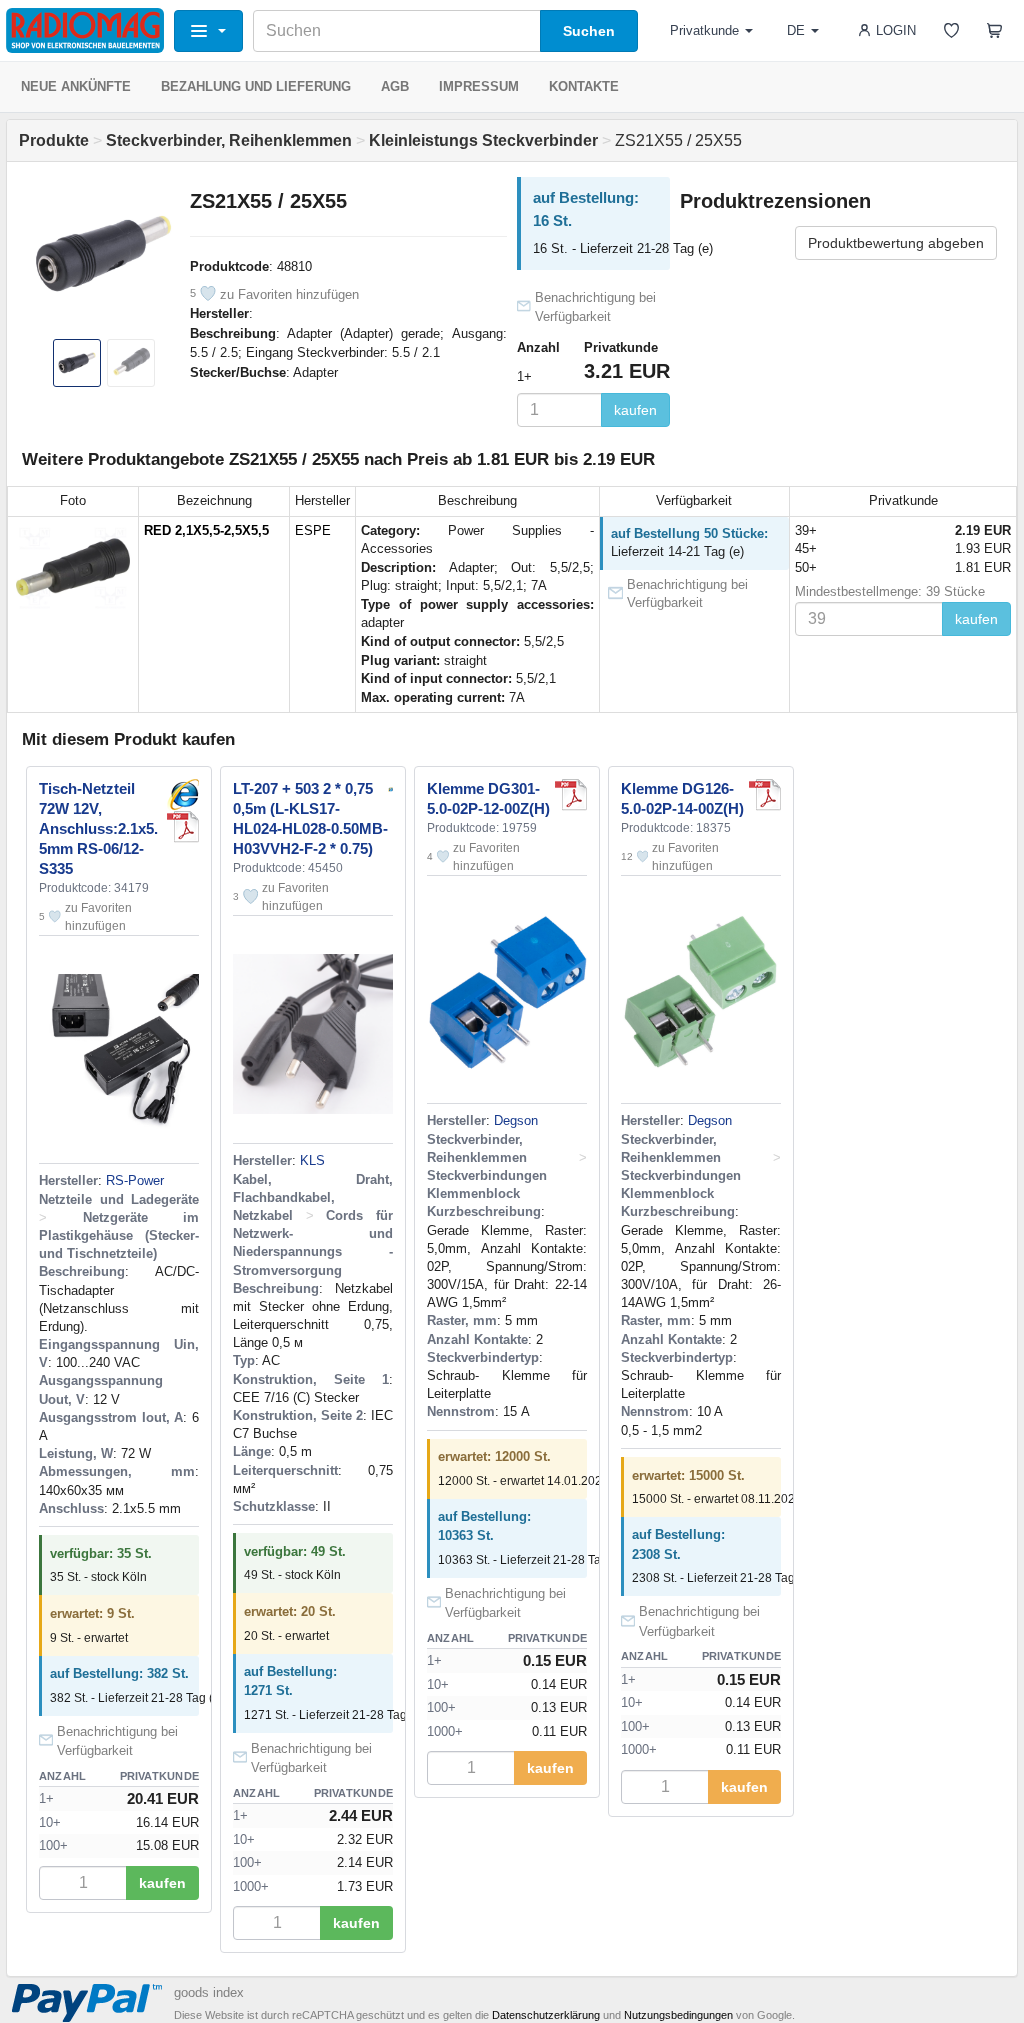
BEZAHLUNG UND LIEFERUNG (256, 86)
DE (796, 30)
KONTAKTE (584, 86)
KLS (312, 1160)
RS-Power (135, 1180)
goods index (209, 1992)
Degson (516, 1120)
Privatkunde (704, 30)
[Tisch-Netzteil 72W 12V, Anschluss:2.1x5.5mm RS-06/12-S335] (183, 795)
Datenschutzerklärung (546, 2015)
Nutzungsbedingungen (678, 2015)
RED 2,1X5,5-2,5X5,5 (206, 530)
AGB (395, 86)
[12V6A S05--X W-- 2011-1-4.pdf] (183, 827)
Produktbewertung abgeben (896, 243)
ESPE (313, 530)
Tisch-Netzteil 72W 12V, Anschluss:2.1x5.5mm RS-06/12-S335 (98, 828)
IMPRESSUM (479, 86)
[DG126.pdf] (765, 795)
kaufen (635, 410)
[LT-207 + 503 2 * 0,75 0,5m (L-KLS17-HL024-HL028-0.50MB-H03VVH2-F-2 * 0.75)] (390, 788)
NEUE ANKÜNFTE (76, 86)
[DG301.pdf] (571, 795)
